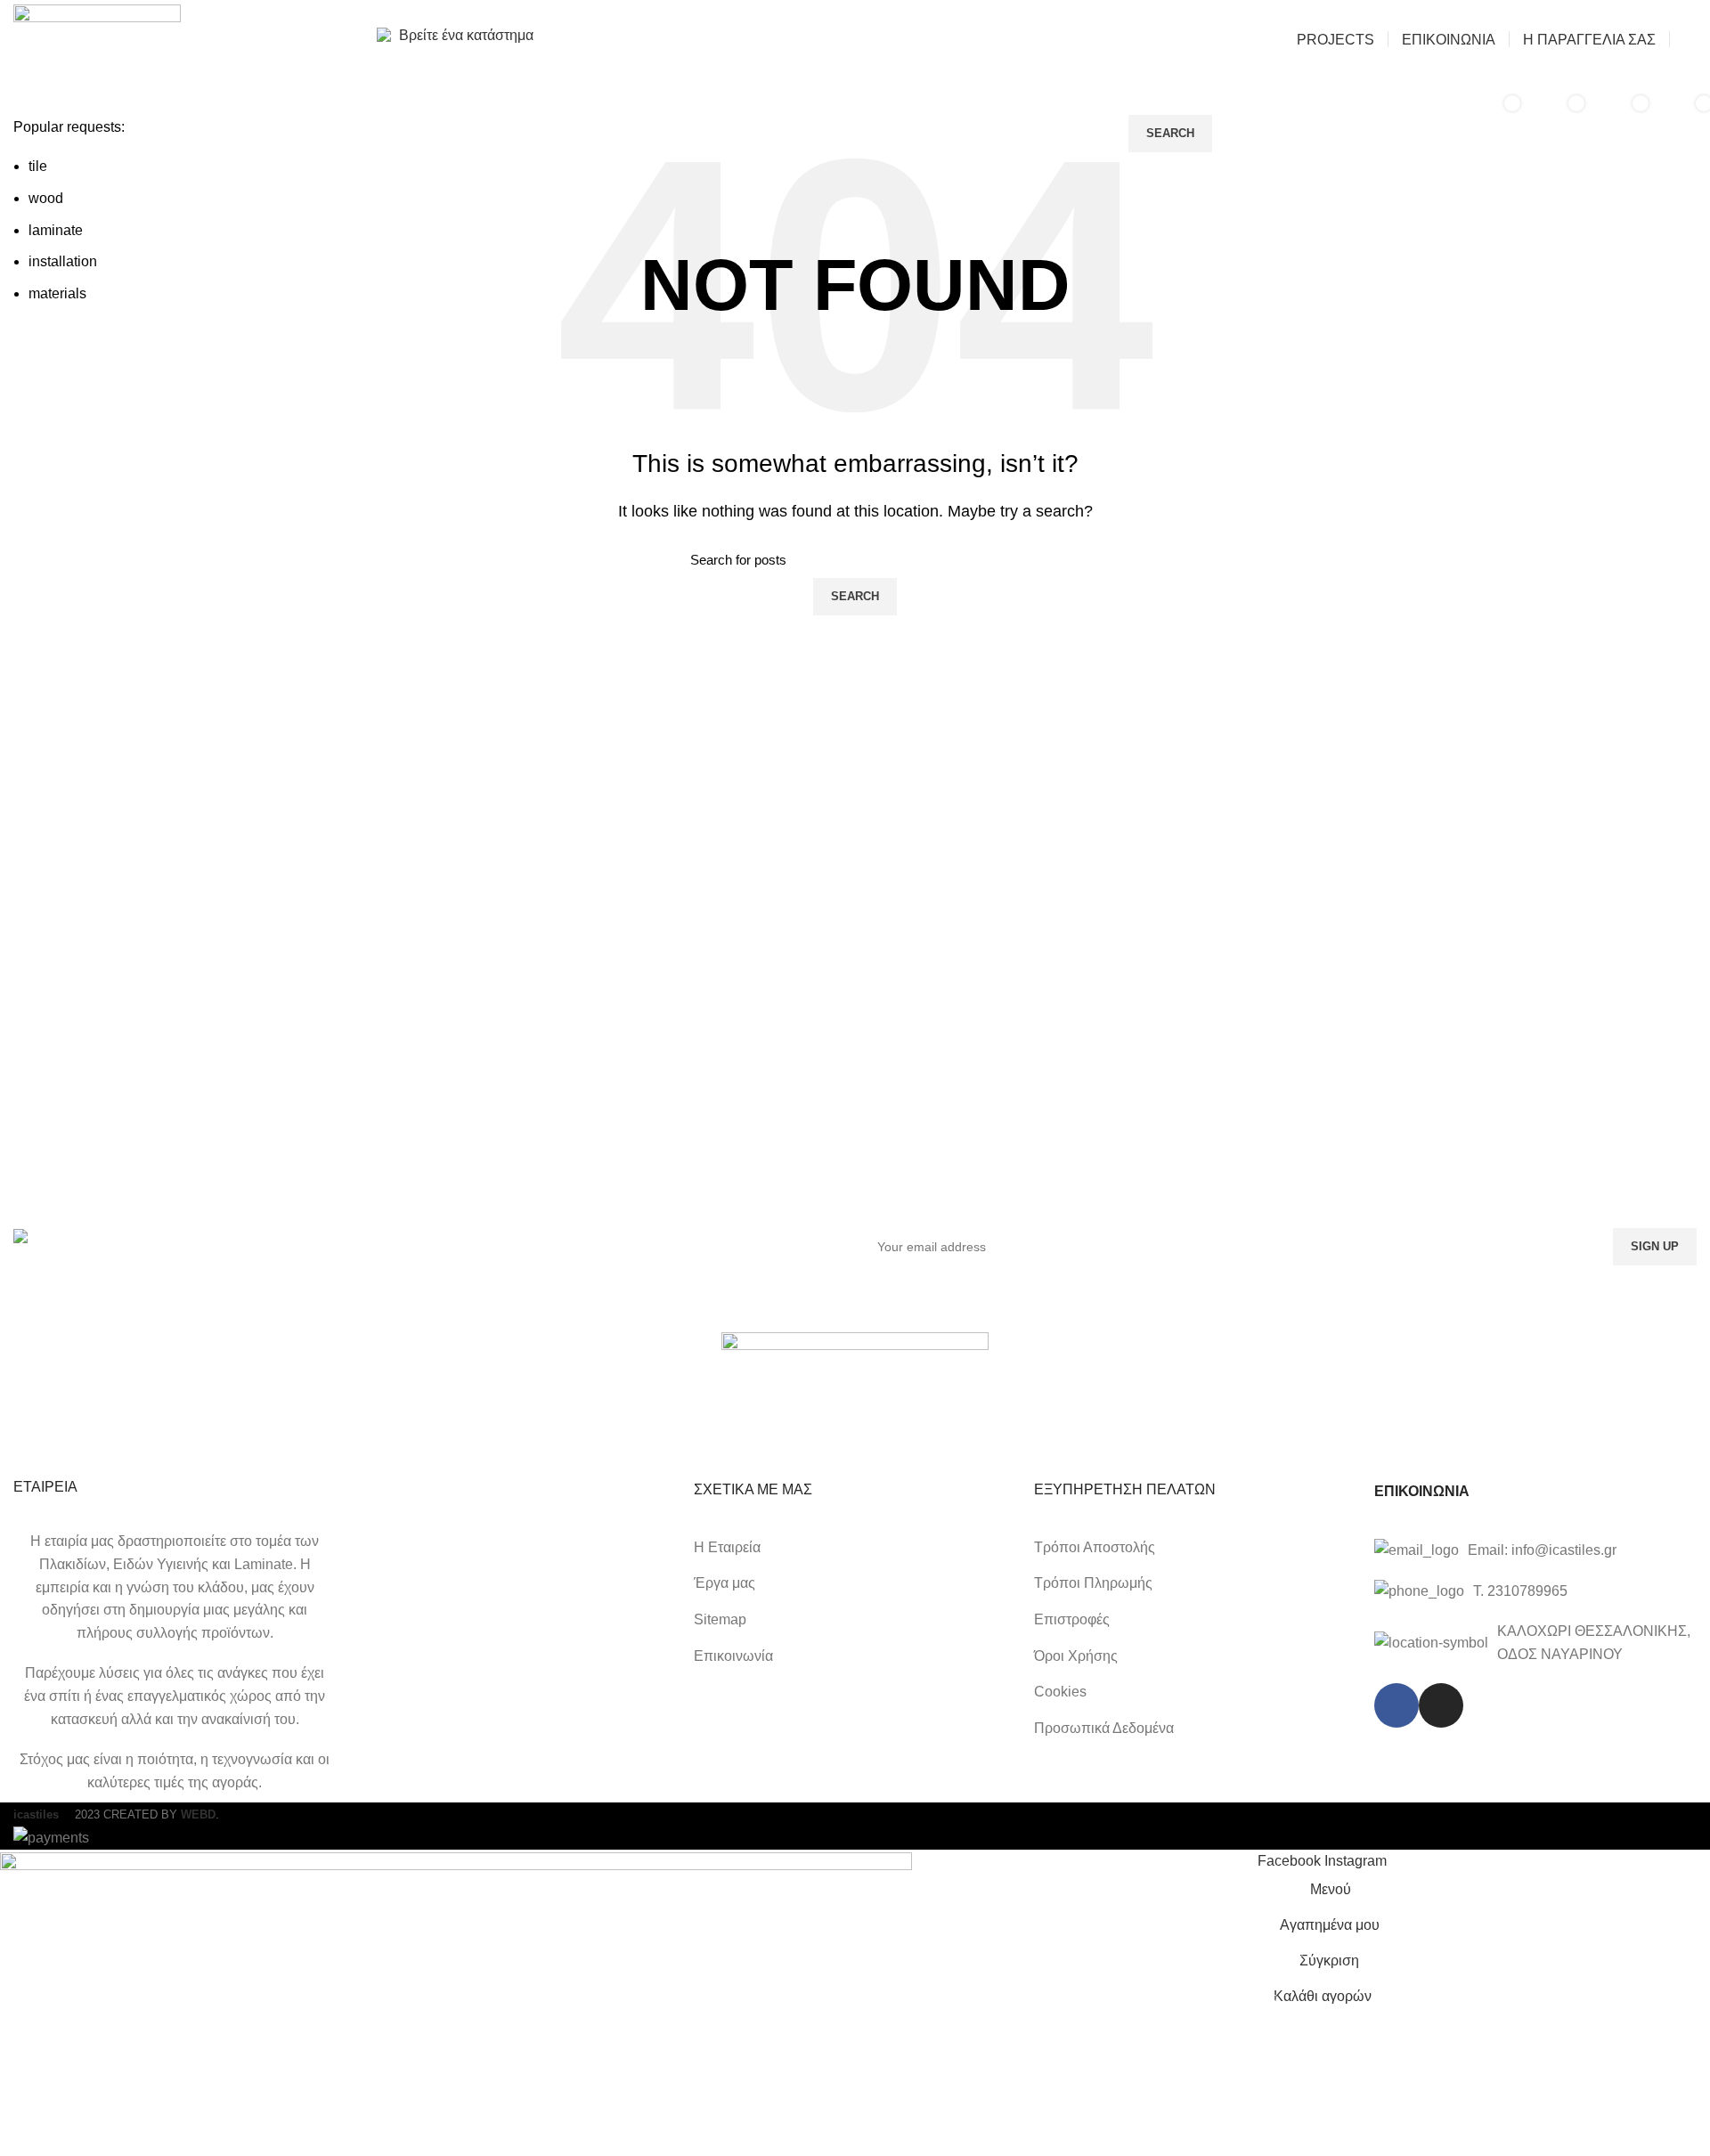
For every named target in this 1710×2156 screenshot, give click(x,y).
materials (57, 293)
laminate (56, 230)
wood (46, 198)
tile (38, 166)
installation (63, 261)
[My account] (1690, 39)
